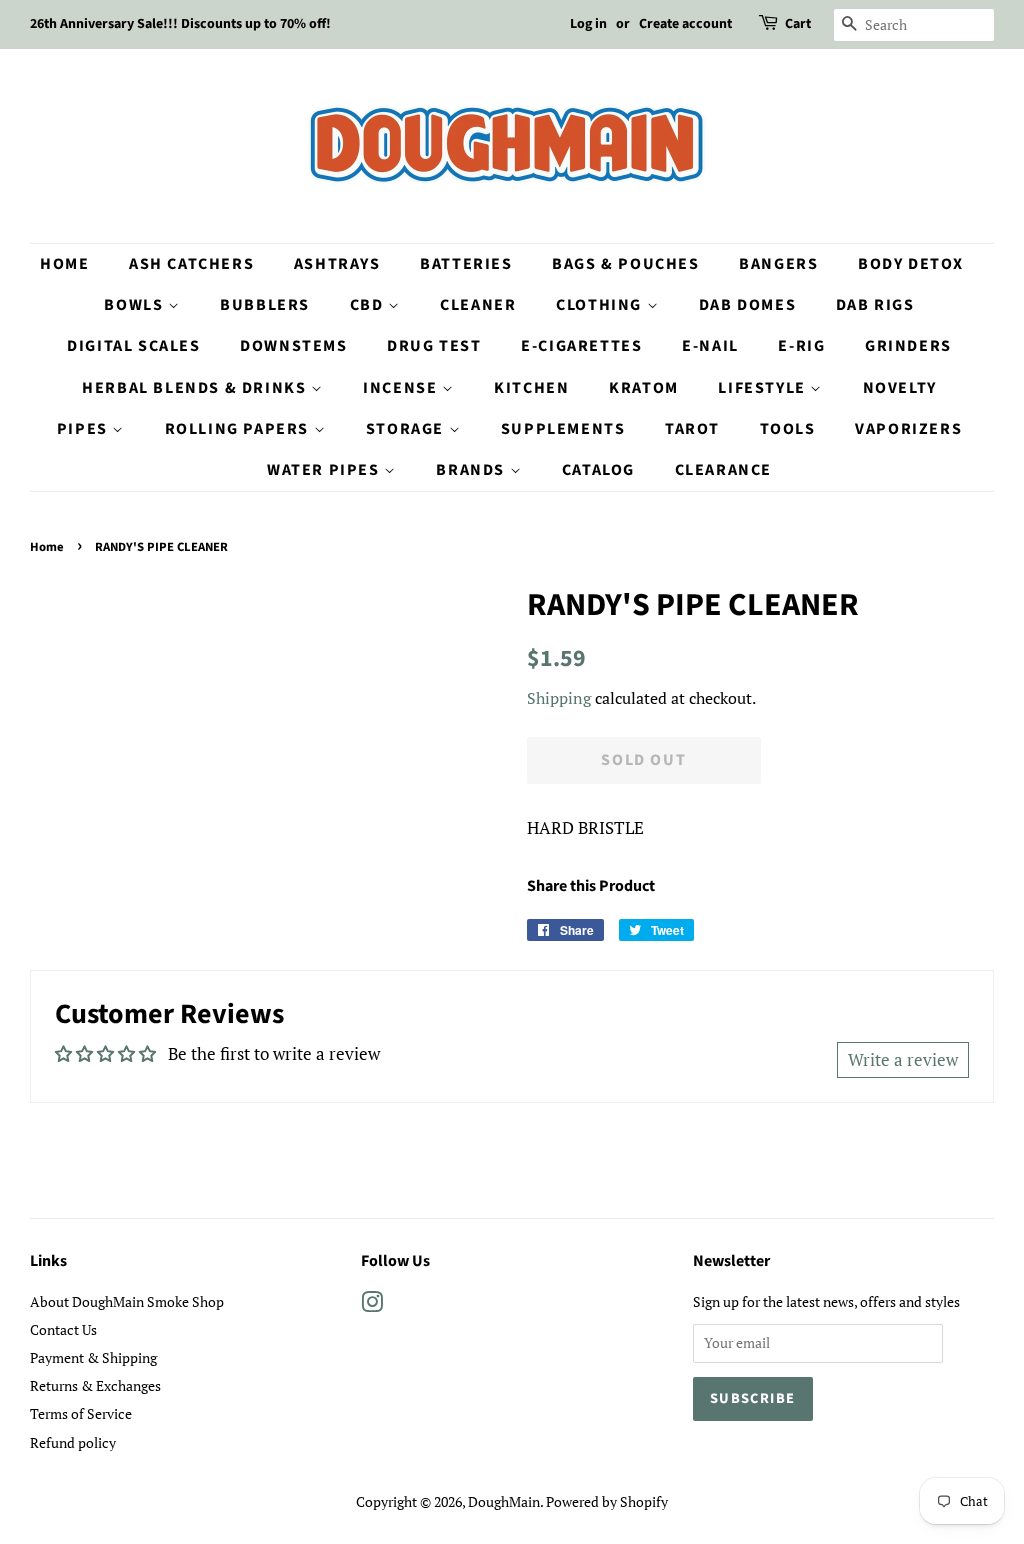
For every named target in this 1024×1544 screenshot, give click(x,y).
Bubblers (265, 305)
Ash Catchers (191, 264)
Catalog (598, 470)
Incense (402, 388)
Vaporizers (908, 429)
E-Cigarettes (581, 346)
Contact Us (63, 1329)
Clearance (723, 470)
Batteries (466, 264)
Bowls (136, 305)
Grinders (908, 346)
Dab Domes (747, 305)
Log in (588, 24)
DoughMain (504, 1501)
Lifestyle (764, 388)
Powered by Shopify (607, 1501)
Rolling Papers (239, 429)
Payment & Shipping (93, 1357)
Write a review (903, 1059)
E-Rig (801, 346)
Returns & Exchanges (95, 1385)
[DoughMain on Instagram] (372, 1305)
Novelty (900, 388)
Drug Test (434, 346)
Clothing (601, 305)
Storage (407, 429)
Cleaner (478, 305)
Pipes (85, 429)
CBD (369, 305)
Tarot (692, 429)
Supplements (563, 429)
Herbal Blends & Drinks (196, 388)
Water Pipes (325, 470)
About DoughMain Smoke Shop (127, 1301)
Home (64, 264)
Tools (788, 429)
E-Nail (710, 346)
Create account (685, 24)
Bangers (778, 264)
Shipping (559, 698)
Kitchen (531, 388)
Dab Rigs (875, 305)
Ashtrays (337, 264)
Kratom (644, 388)
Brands (472, 470)
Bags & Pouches (625, 264)
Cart (798, 24)
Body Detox (911, 264)
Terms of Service (81, 1413)
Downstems (293, 346)
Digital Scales (133, 346)
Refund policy (73, 1442)
